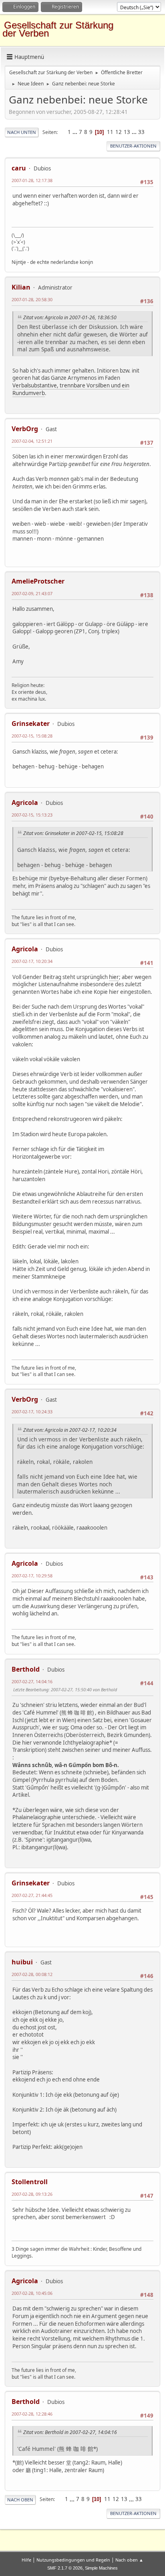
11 (110, 132)
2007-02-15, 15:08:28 (32, 736)
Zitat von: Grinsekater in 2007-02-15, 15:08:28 (73, 833)
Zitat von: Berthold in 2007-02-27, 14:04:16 (70, 2432)
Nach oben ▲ (129, 2560)
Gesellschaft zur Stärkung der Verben (58, 29)
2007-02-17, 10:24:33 (32, 1412)
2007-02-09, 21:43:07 (32, 593)
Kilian (21, 287)
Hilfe (26, 2560)
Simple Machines (101, 2568)
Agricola (25, 803)
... (75, 132)
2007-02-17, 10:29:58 (32, 1576)
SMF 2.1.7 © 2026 (65, 2568)
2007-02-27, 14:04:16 (32, 1681)
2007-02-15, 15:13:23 (32, 815)
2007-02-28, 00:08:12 (32, 1974)
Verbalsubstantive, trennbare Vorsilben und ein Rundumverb (71, 389)
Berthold (26, 1669)
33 (141, 132)
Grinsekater (31, 724)
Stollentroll (30, 2182)
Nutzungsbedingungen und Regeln (73, 2560)
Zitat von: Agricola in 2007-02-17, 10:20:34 (70, 1430)
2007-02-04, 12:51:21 (32, 441)
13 (127, 132)
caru (19, 168)
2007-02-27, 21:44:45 (32, 1895)
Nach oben (20, 2500)
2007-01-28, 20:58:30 (32, 299)
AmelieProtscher (38, 581)
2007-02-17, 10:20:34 (32, 961)
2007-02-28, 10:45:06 (32, 2293)
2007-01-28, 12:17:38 (32, 180)
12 (119, 132)
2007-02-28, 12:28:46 (32, 2414)
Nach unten (22, 132)
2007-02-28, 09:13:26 (32, 2194)
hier (114, 977)
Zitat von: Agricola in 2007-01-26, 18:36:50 (70, 317)
